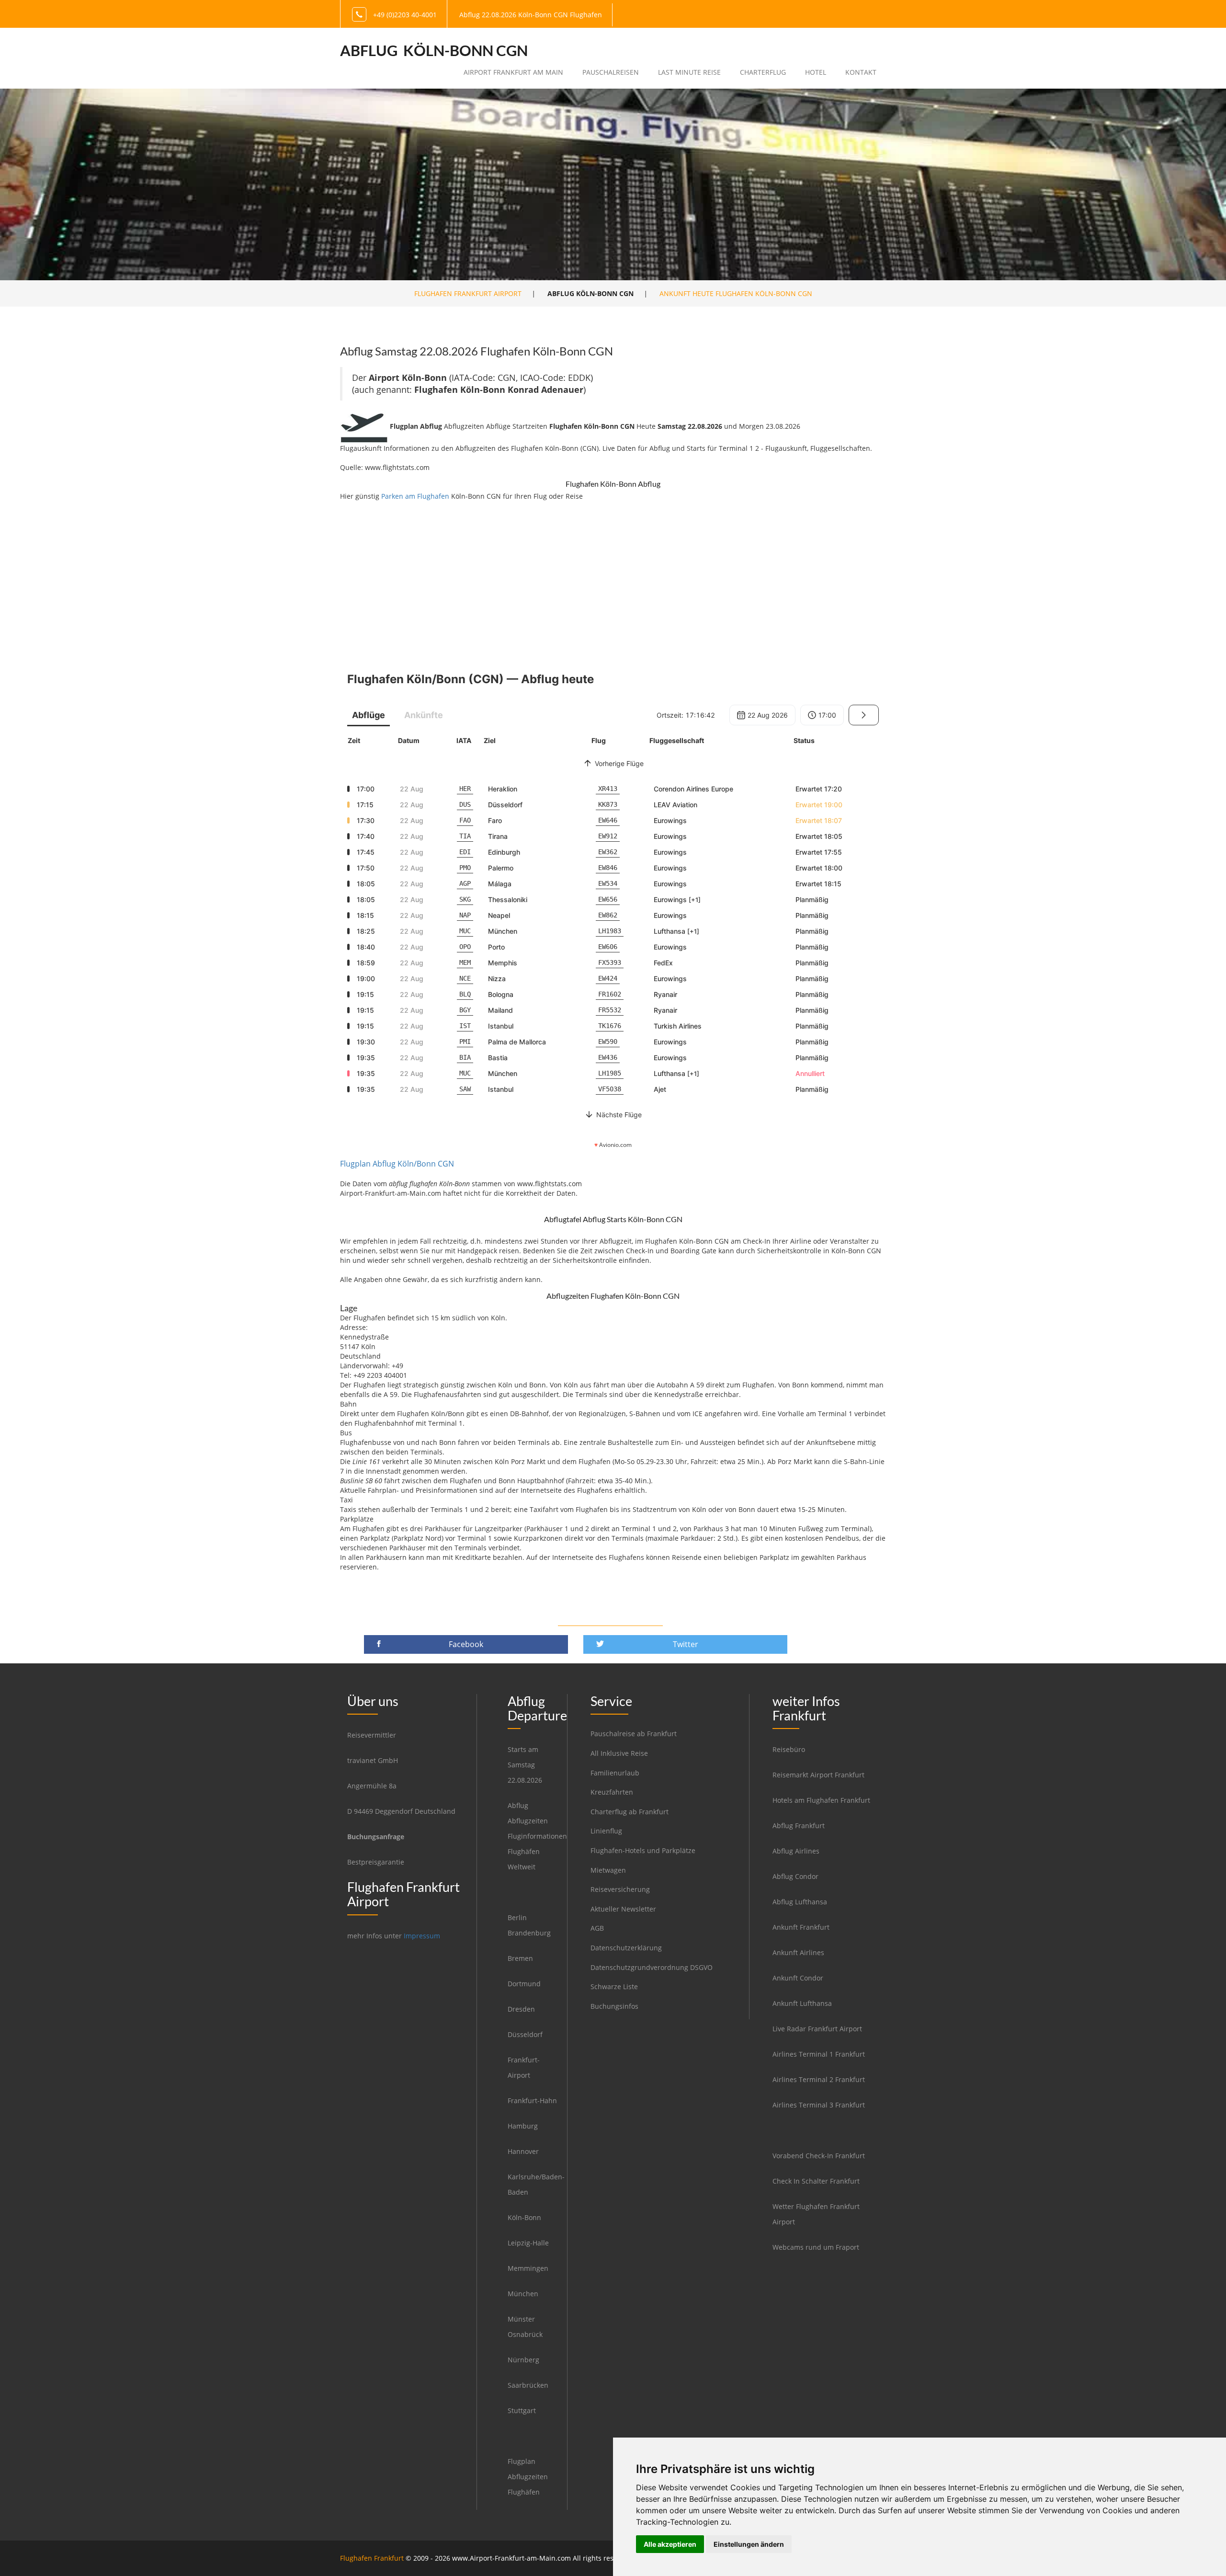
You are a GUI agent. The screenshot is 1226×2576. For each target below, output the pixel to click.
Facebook (466, 1644)
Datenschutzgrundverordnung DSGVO (652, 1967)
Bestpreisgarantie (376, 1862)
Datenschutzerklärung (626, 1948)
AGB (597, 1928)
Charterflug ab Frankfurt (630, 1812)
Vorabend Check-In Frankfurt (819, 2156)
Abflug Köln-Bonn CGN (434, 50)
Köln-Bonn (524, 2217)
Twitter (686, 1644)
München (523, 2294)
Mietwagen (608, 1870)
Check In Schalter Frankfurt (816, 2181)
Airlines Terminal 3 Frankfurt (819, 2105)
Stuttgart (522, 2410)
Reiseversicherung (620, 1889)
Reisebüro (789, 1749)
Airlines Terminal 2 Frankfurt (819, 2079)
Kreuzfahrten (612, 1792)
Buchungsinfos (614, 2006)
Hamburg (523, 2126)
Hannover (523, 2151)
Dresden (521, 2009)
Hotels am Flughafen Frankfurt (821, 1800)
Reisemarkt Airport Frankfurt (818, 1775)
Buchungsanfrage (376, 1837)
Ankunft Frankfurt (801, 1927)
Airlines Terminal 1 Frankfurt (819, 2054)
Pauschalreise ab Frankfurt (634, 1734)
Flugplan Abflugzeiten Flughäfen (528, 2477)
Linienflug (606, 1831)
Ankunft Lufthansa (802, 2003)
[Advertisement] (613, 578)
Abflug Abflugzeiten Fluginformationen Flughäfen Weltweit (537, 1836)
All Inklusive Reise (619, 1753)
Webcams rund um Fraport (816, 2247)
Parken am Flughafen (415, 496)
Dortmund (524, 1984)
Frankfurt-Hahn (532, 2101)
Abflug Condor (795, 1876)
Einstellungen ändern (749, 2544)
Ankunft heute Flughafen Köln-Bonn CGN (736, 293)
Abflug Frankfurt (799, 1826)
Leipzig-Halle (528, 2243)
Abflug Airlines (796, 1851)
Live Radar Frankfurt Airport (817, 2029)
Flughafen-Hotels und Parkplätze (643, 1850)
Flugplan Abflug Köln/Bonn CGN (397, 1164)
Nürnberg (523, 2360)
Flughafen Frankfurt (372, 2558)
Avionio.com (615, 1145)
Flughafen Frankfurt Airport (468, 293)
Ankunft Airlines (798, 1952)
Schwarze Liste (614, 1986)
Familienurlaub (615, 1773)
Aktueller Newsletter (623, 1909)
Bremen (520, 1958)
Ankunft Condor (798, 1978)
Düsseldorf (525, 2034)
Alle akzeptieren (670, 2544)
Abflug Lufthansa (800, 1902)
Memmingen (528, 2268)
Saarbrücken (528, 2385)
